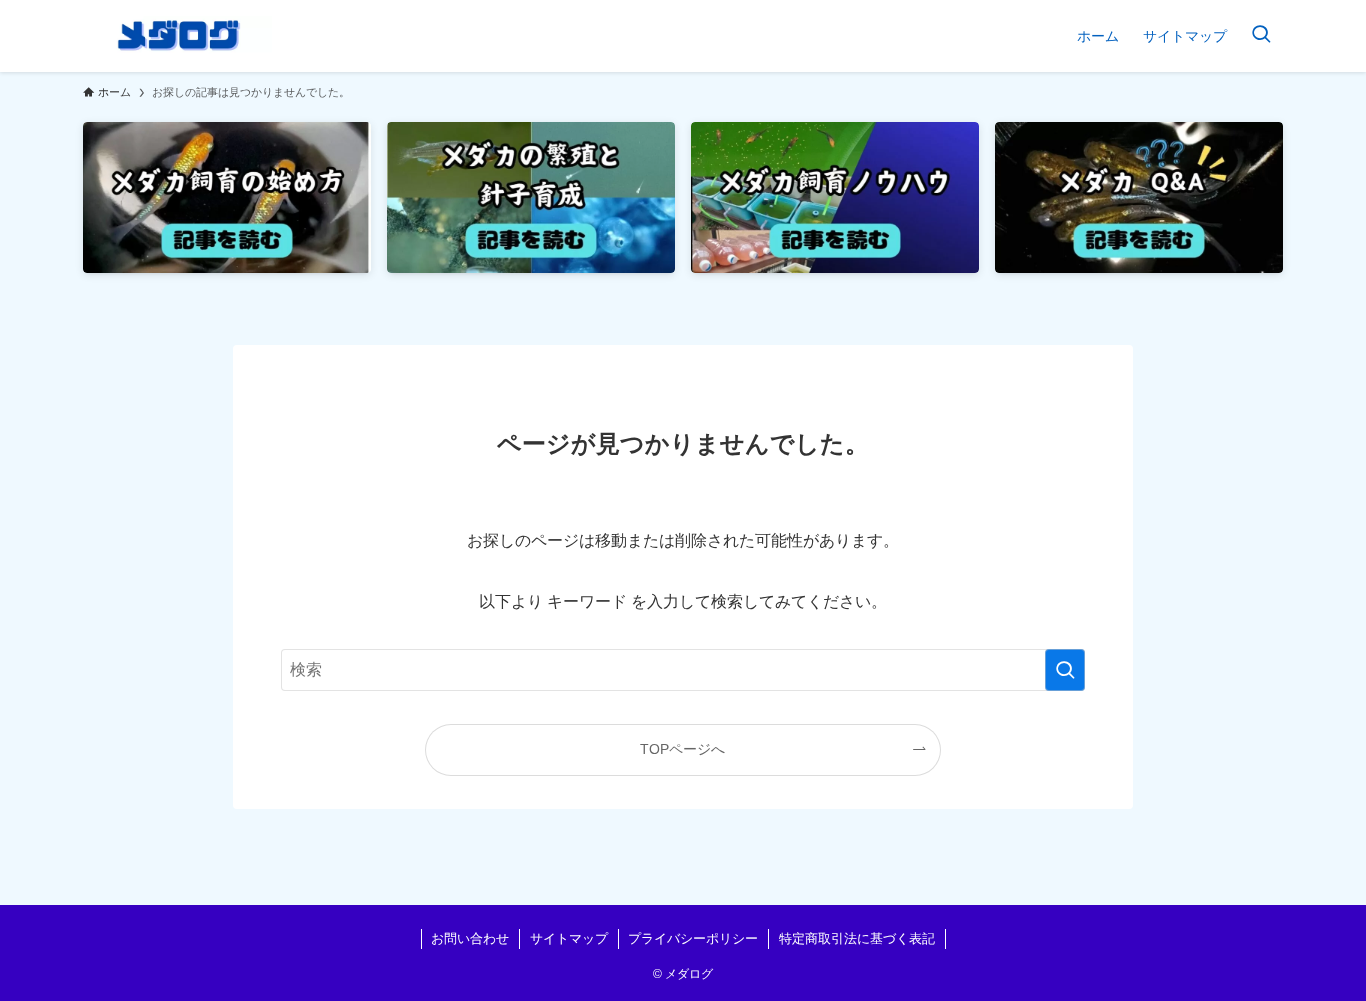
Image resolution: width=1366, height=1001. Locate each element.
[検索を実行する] (1065, 670)
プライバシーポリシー (693, 938)
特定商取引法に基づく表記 (857, 938)
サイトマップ (569, 938)
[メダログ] (177, 36)
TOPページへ (682, 749)
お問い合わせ (470, 938)
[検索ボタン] (1261, 36)
